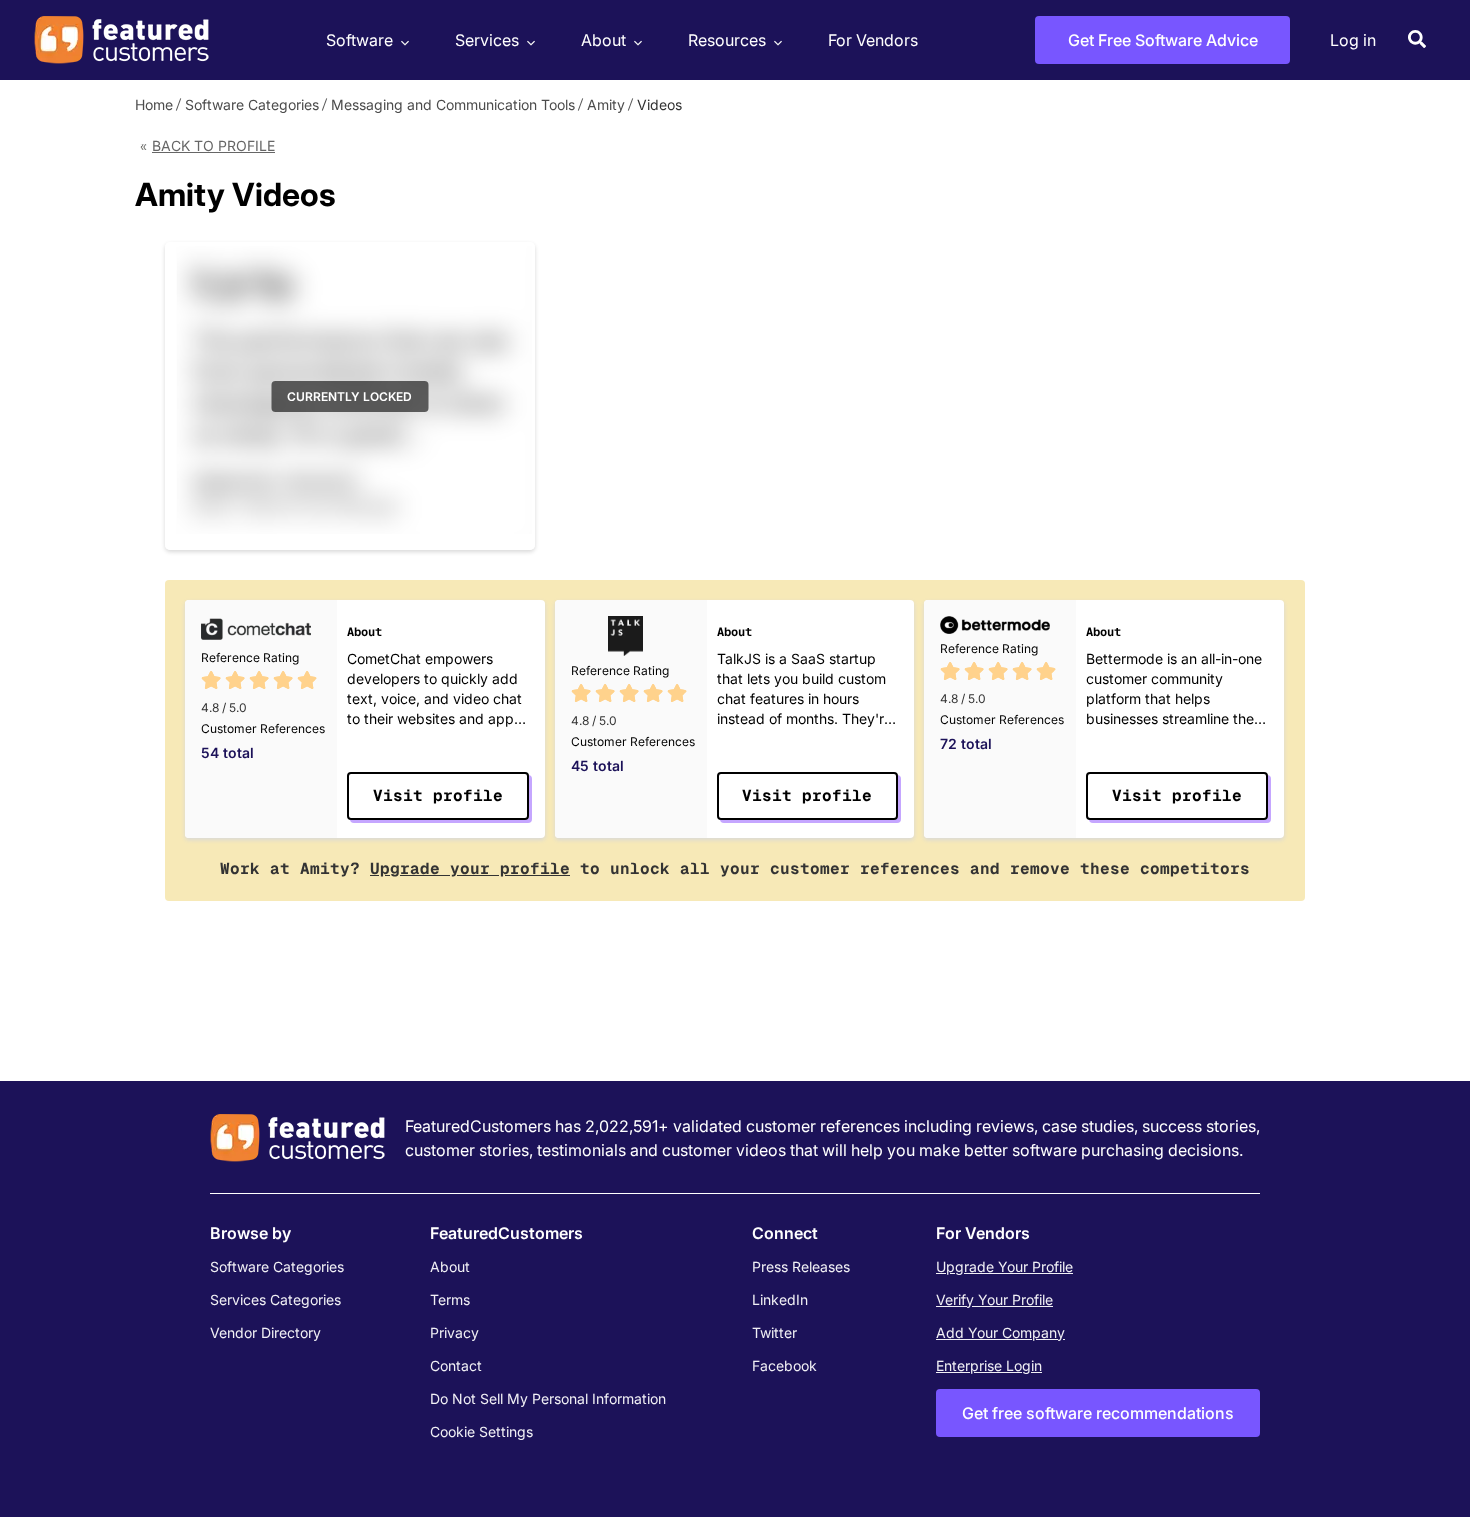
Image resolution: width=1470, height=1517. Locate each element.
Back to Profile (213, 145)
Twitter (774, 1332)
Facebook (784, 1365)
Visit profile (438, 795)
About (603, 40)
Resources (727, 40)
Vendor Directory (265, 1332)
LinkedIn (780, 1299)
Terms (450, 1299)
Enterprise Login (989, 1365)
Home (154, 104)
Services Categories (275, 1299)
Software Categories (252, 104)
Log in (1353, 40)
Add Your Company (1000, 1332)
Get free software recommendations (1098, 1413)
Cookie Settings (481, 1431)
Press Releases (801, 1266)
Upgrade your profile (470, 868)
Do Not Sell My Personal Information (548, 1398)
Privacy (454, 1332)
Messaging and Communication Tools (453, 104)
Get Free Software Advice (1163, 40)
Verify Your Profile (994, 1299)
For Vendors (873, 40)
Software (359, 40)
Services (487, 40)
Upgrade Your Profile (1004, 1266)
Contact (456, 1365)
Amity (606, 104)
